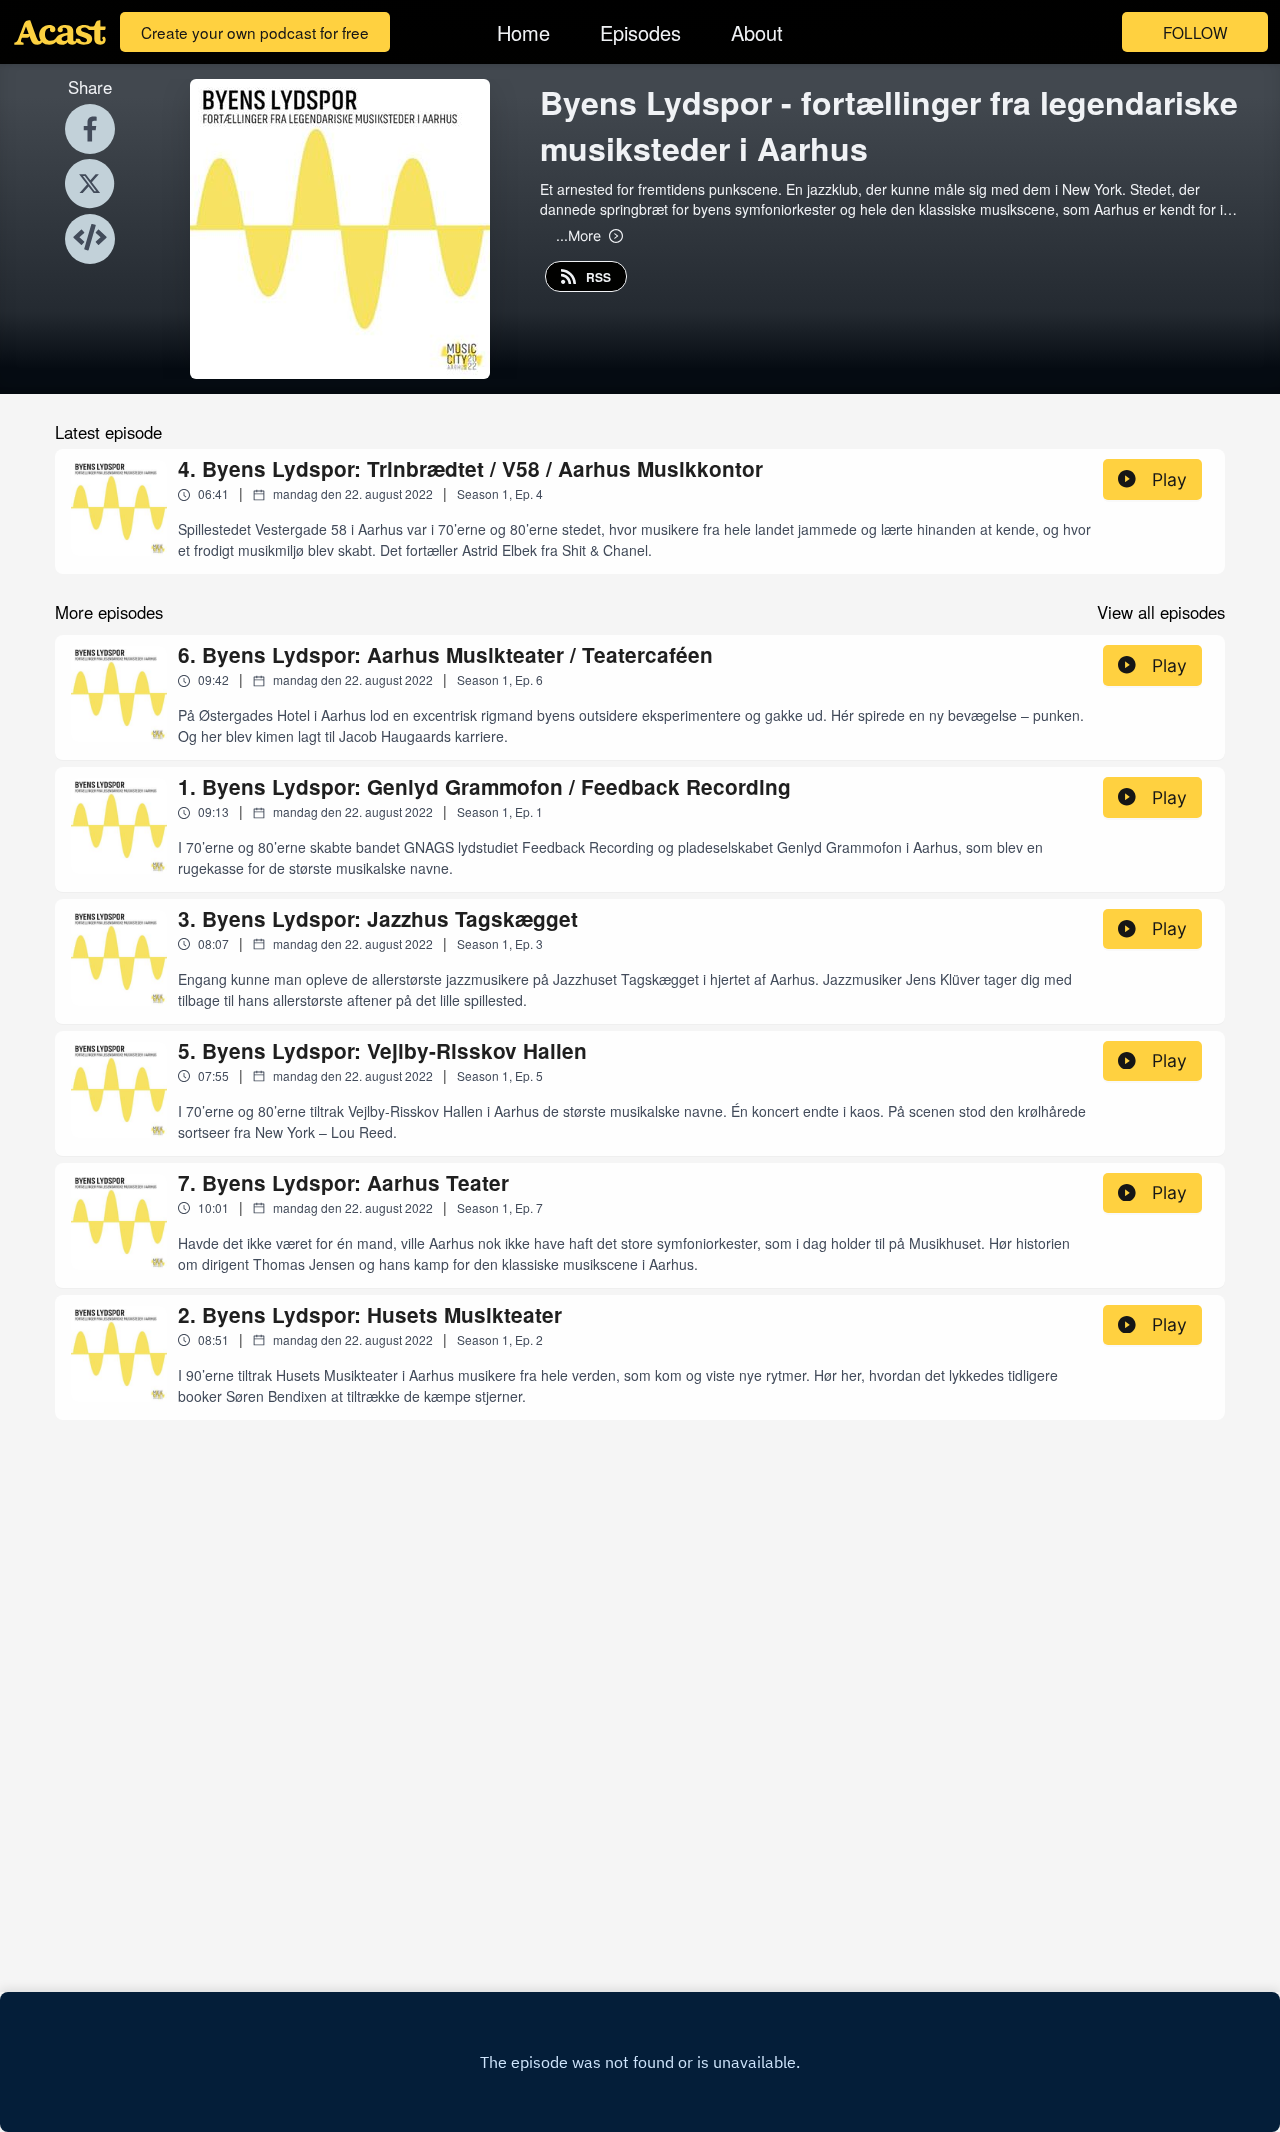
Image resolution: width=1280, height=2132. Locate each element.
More (578, 235)
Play (1169, 479)
